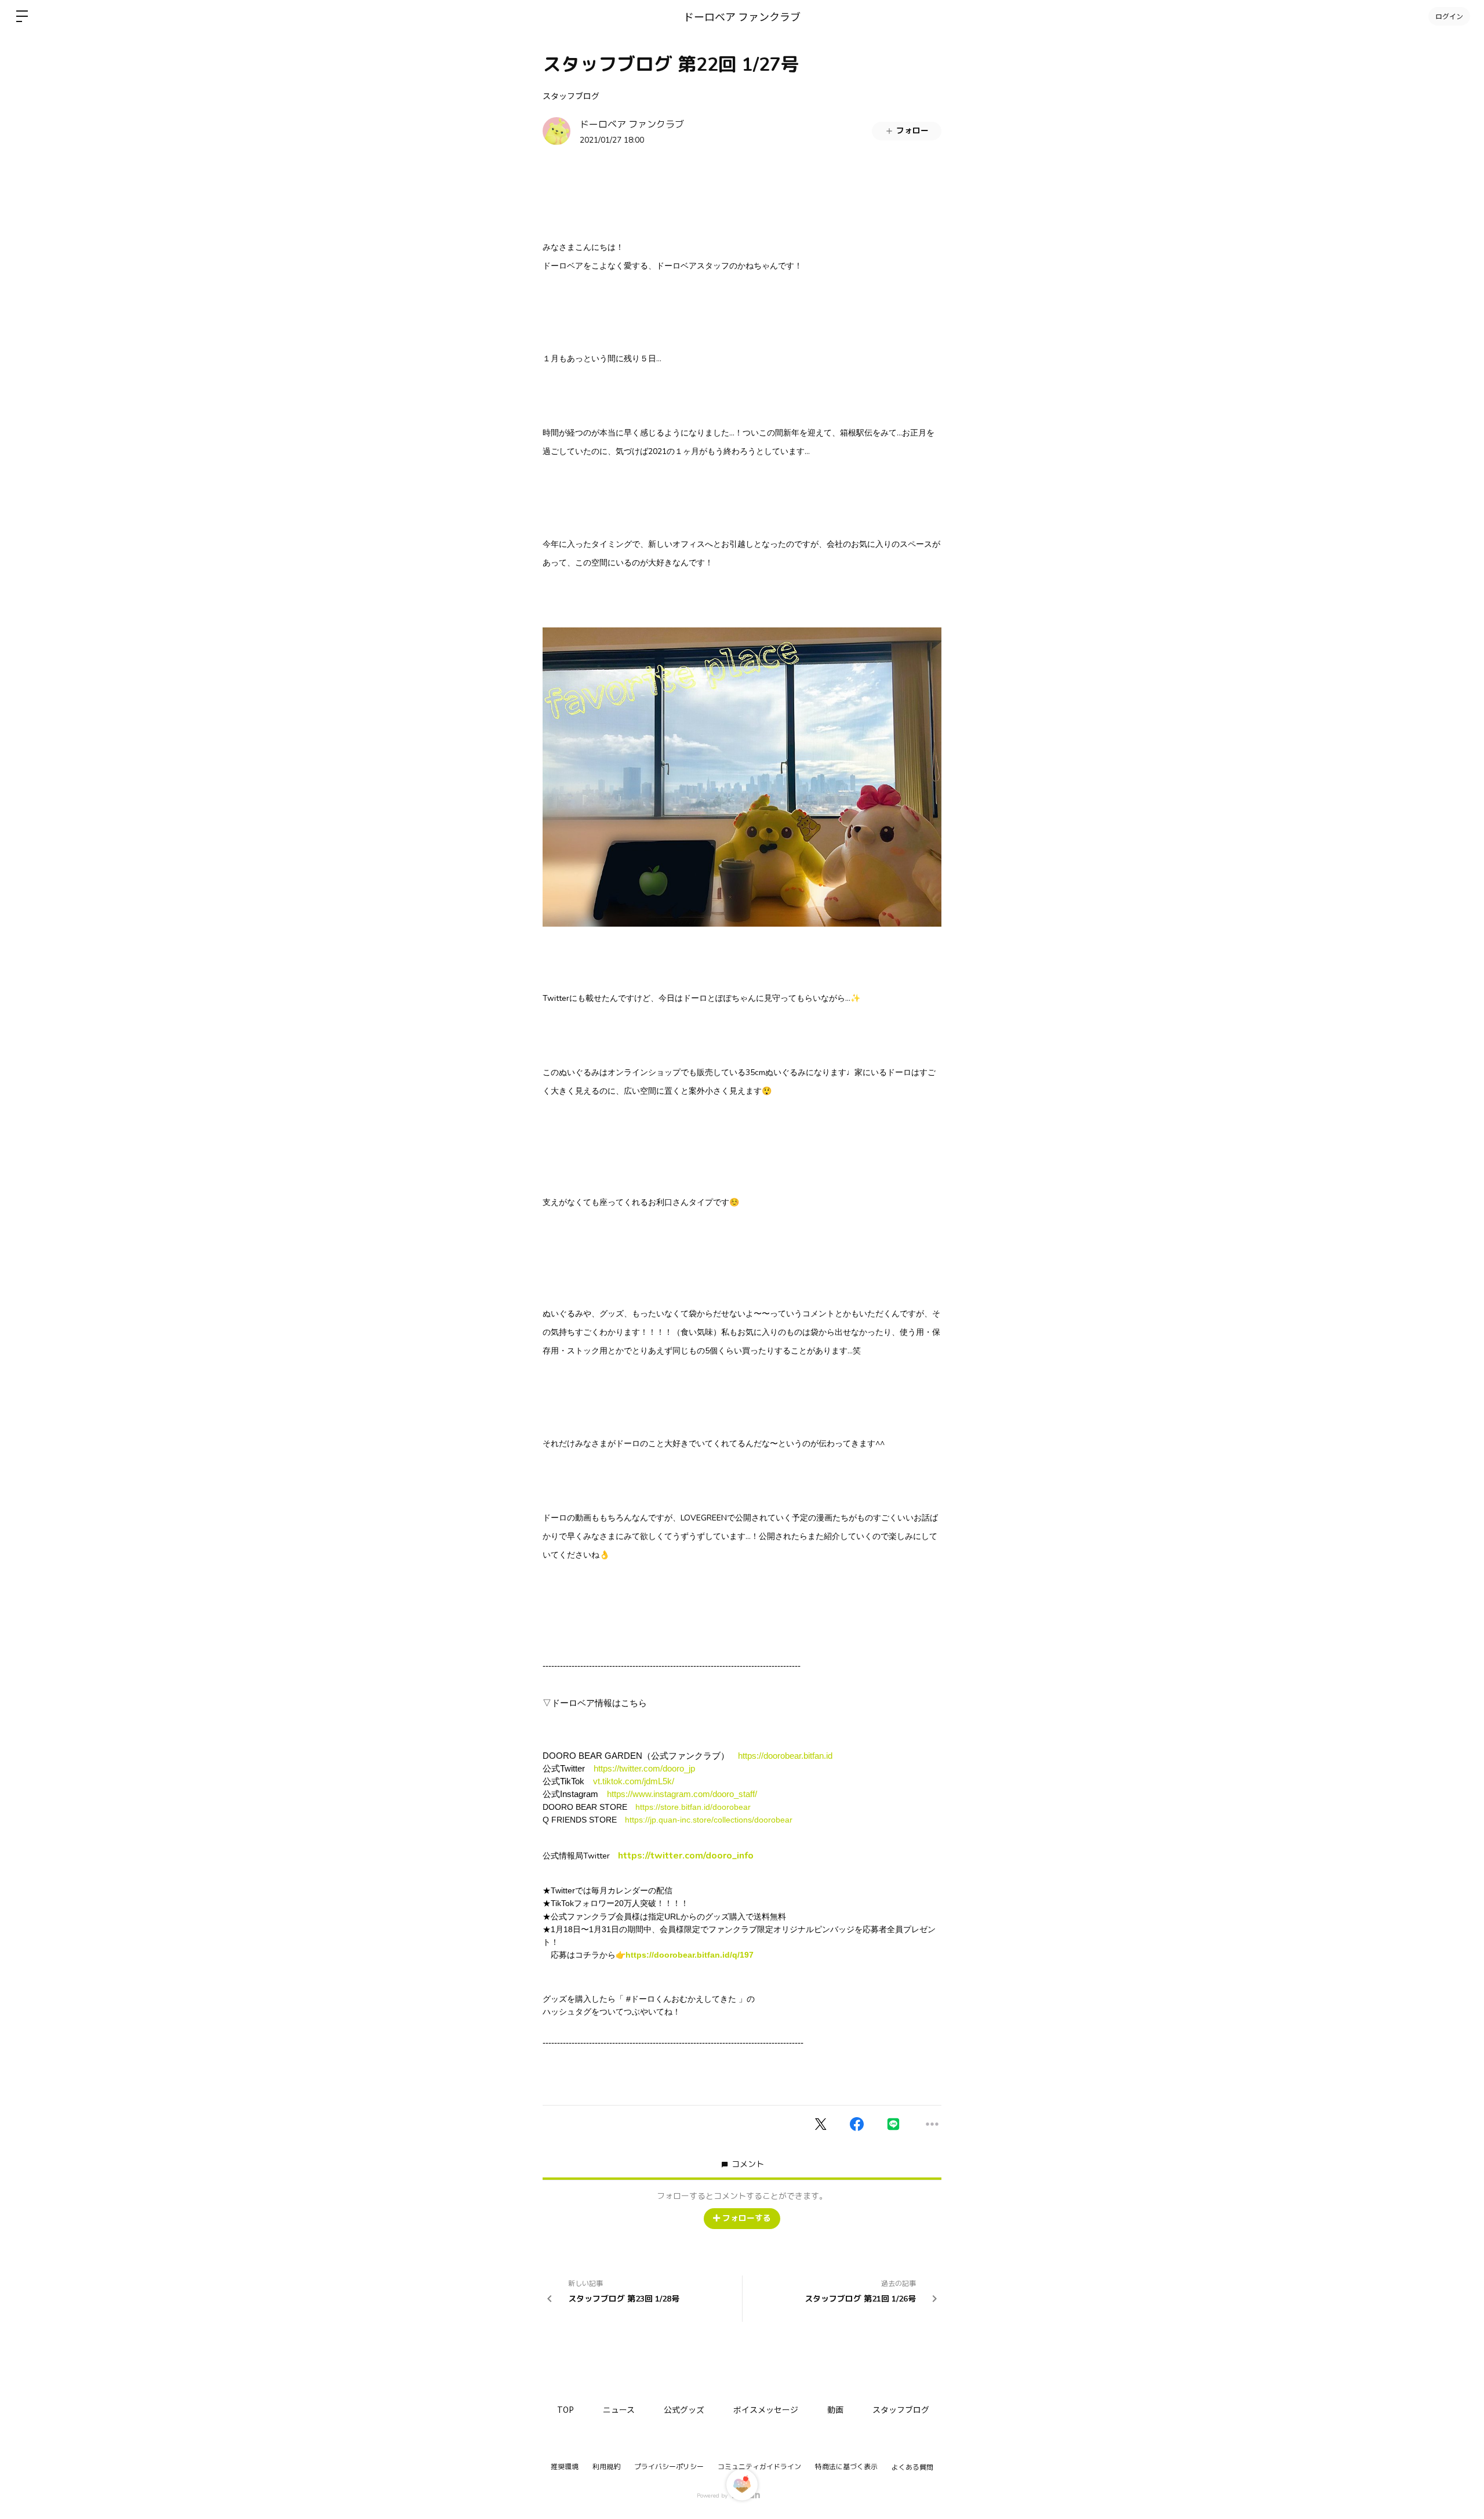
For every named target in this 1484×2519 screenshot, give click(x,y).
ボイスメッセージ (766, 2409)
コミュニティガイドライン (759, 2467)
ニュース (619, 2409)
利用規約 (606, 2467)
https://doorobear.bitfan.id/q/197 (690, 1955)
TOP (565, 2409)
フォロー (912, 131)
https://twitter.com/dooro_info (686, 1856)
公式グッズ (684, 2409)
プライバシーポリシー (669, 2467)
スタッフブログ (571, 96)
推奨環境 (565, 2467)
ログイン (1449, 16)
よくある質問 (912, 2467)
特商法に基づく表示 (846, 2467)
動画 (835, 2409)
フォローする (747, 2218)
